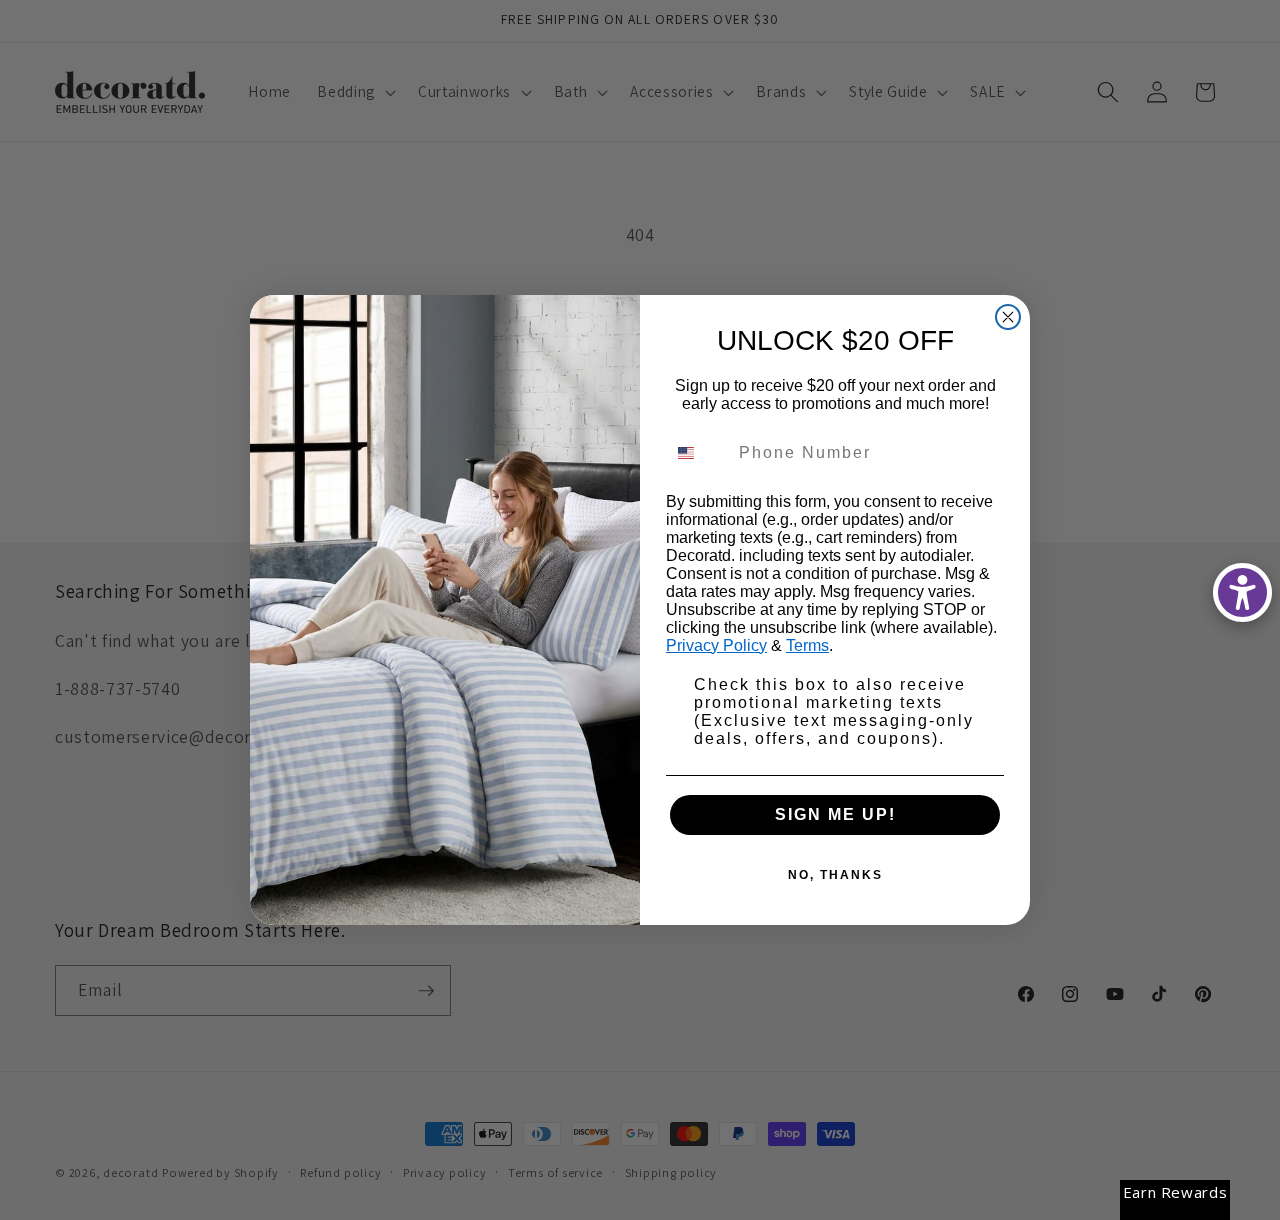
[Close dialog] (1008, 317)
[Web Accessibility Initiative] (1242, 592)
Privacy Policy (716, 645)
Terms (807, 645)
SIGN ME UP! (835, 814)
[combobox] (698, 453)
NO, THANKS (835, 875)
